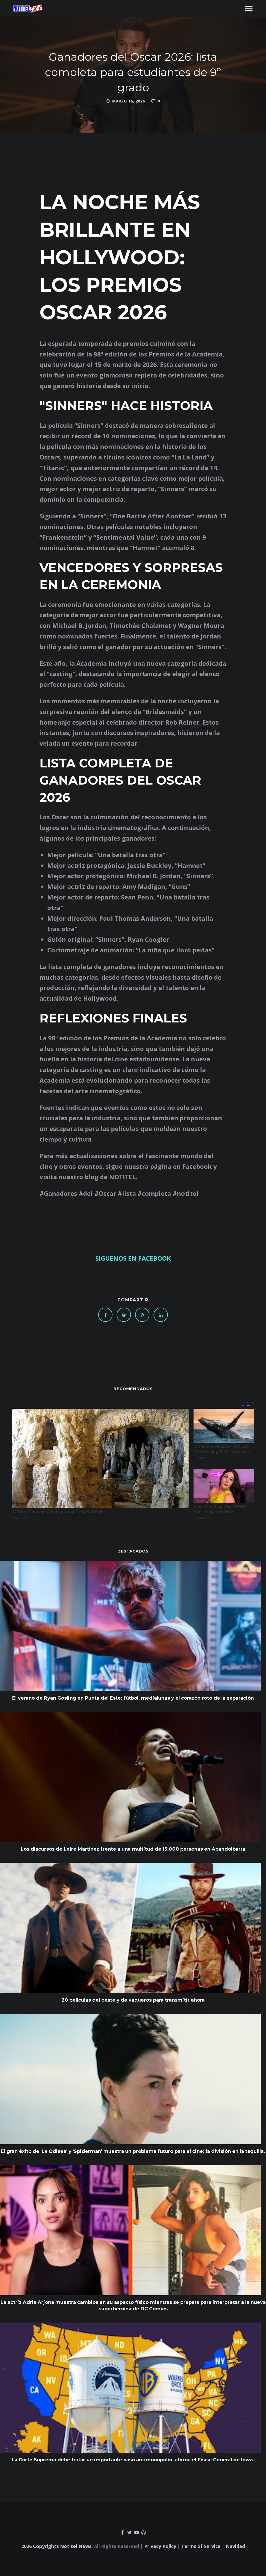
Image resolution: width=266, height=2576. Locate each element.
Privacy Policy (160, 2546)
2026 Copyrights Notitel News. (57, 2546)
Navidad (235, 2546)
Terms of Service (201, 2546)
